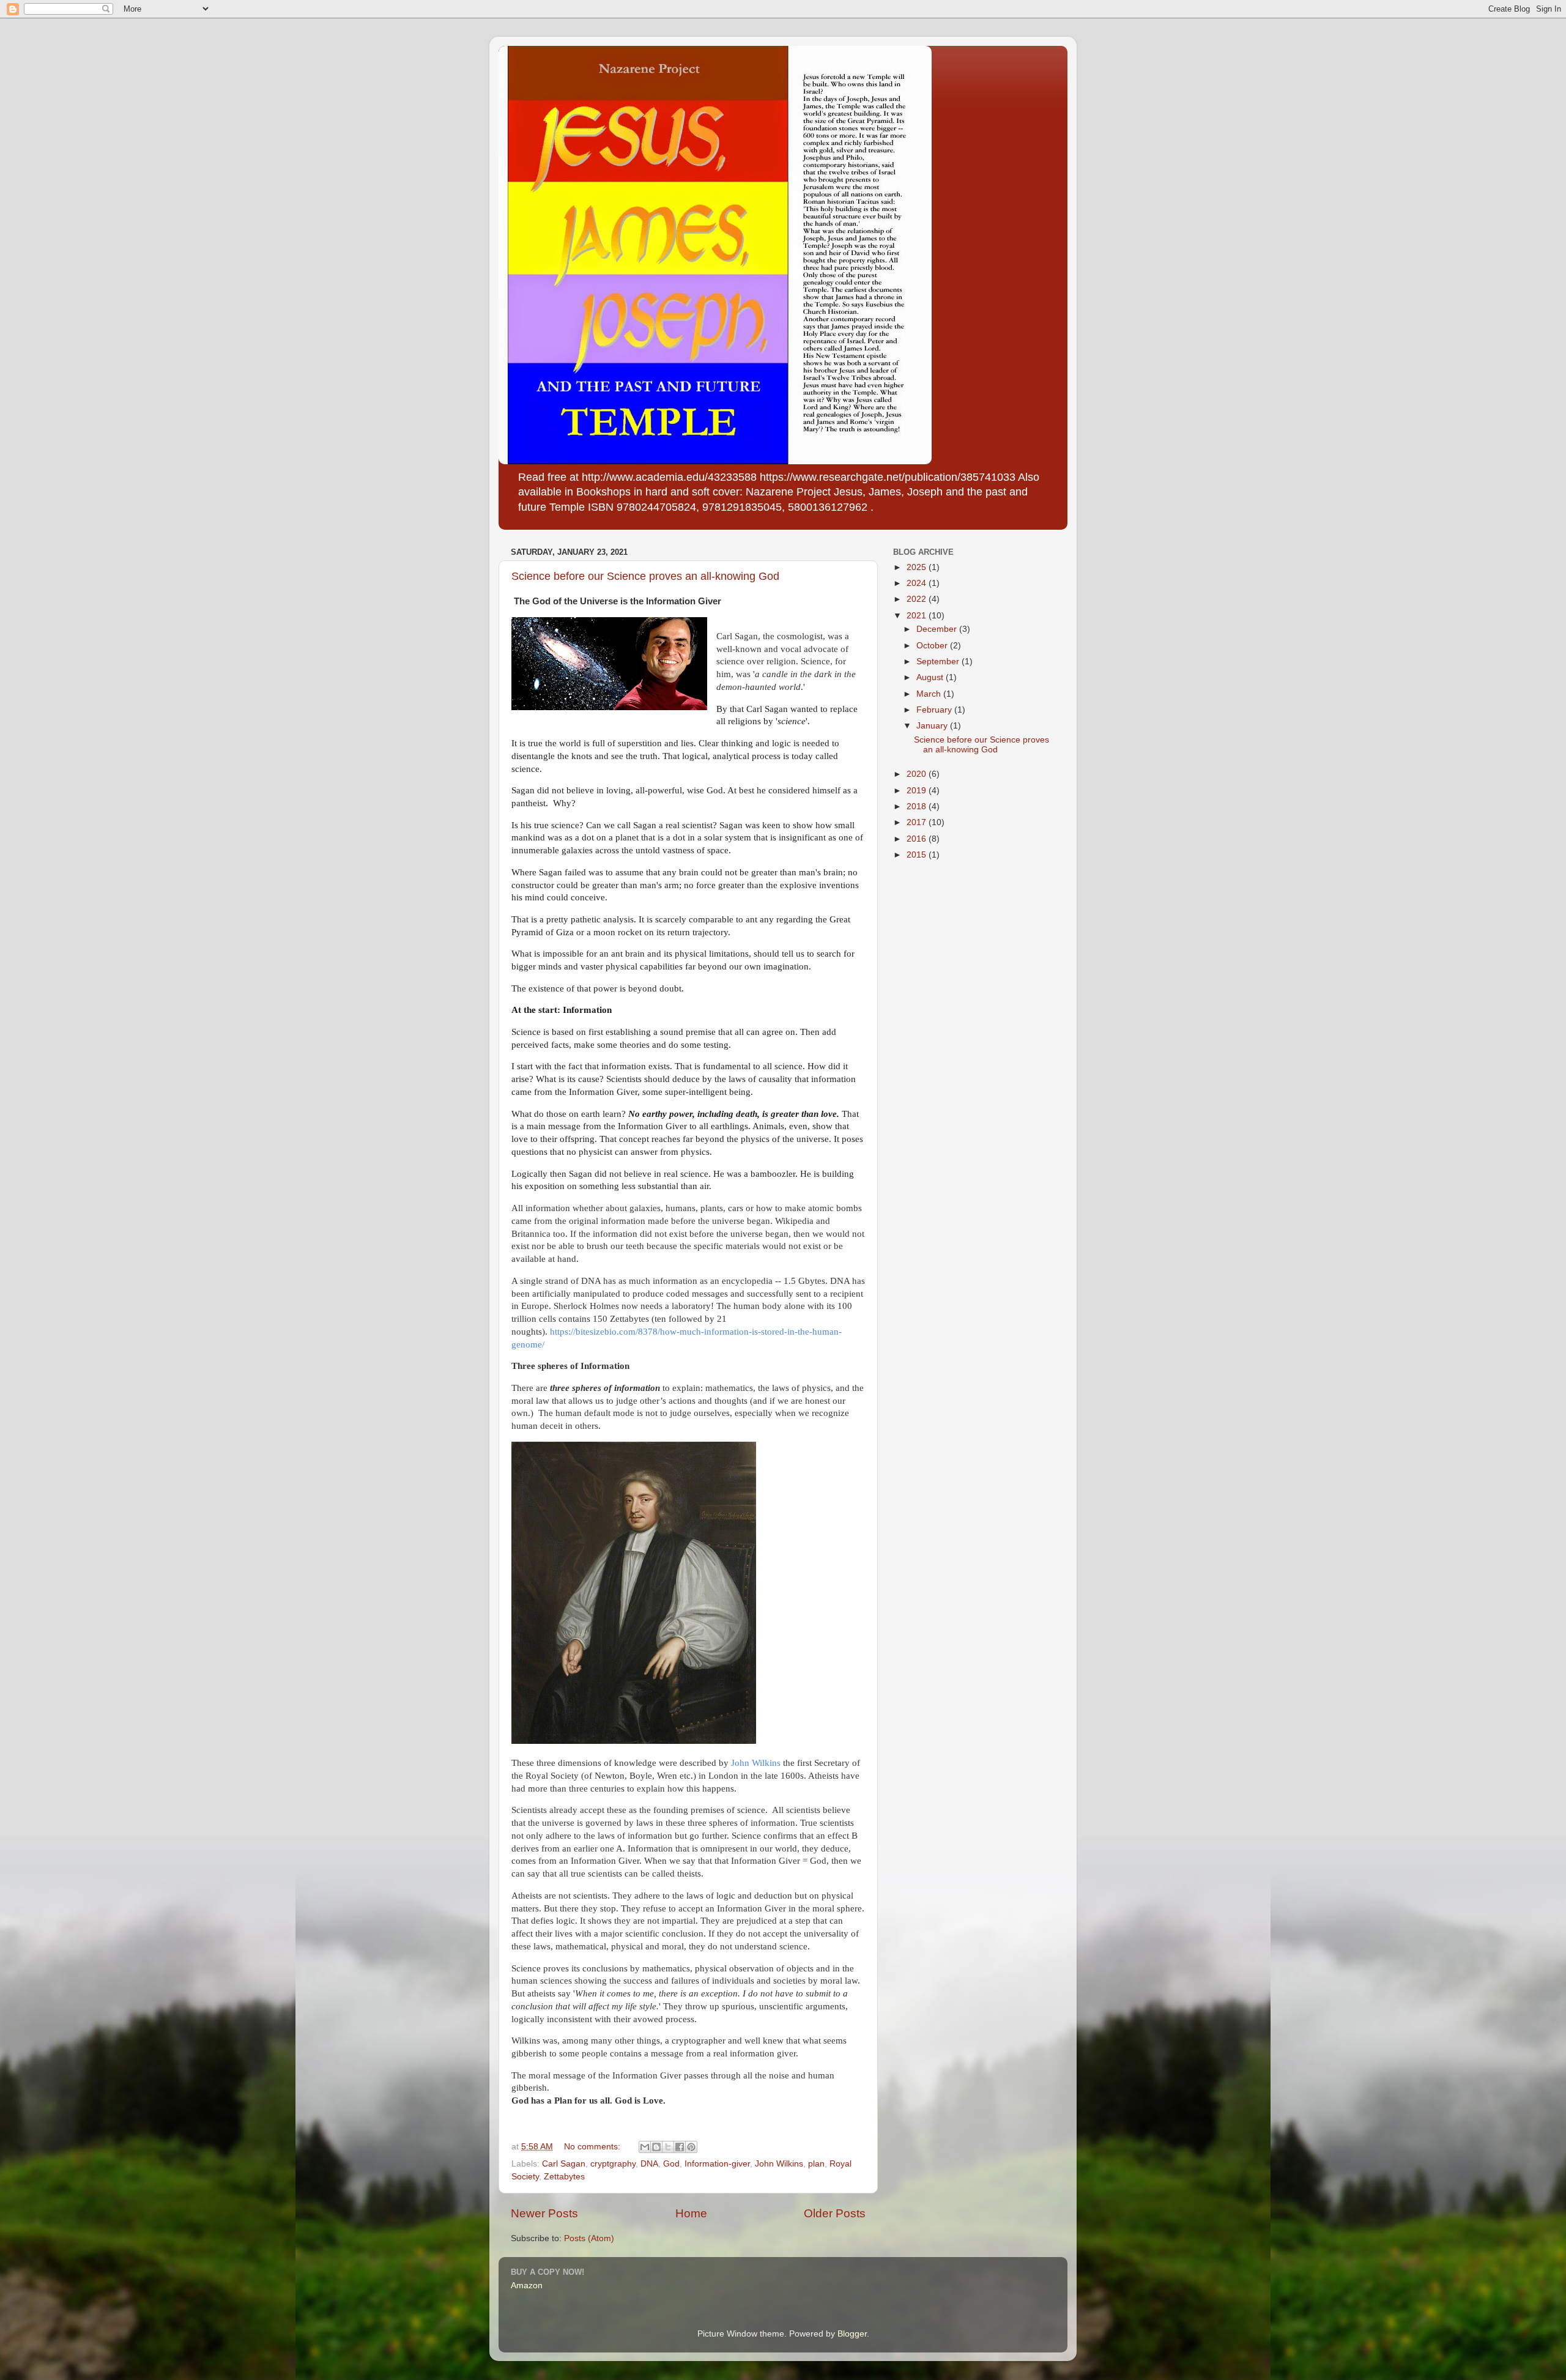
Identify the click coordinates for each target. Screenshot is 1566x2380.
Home (691, 2213)
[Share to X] (668, 2147)
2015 (918, 855)
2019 (918, 791)
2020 (918, 774)
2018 (918, 806)
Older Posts (835, 2213)
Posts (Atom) (589, 2238)
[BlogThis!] (656, 2147)
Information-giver (717, 2164)
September (939, 662)
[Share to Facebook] (680, 2147)
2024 (918, 583)
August (931, 677)
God (671, 2164)
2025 (918, 567)
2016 (918, 839)
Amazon (527, 2285)
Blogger (852, 2334)
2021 (918, 616)
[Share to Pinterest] (691, 2147)
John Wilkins (756, 1763)
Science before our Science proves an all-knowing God (645, 576)
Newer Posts (544, 2213)
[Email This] (645, 2147)
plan (816, 2164)
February (935, 710)
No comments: (593, 2147)
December (938, 629)
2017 (918, 822)
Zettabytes (564, 2177)
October (933, 646)
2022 (918, 599)
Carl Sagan (564, 2164)
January (933, 726)
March (930, 694)
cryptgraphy (613, 2164)
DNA (649, 2164)
